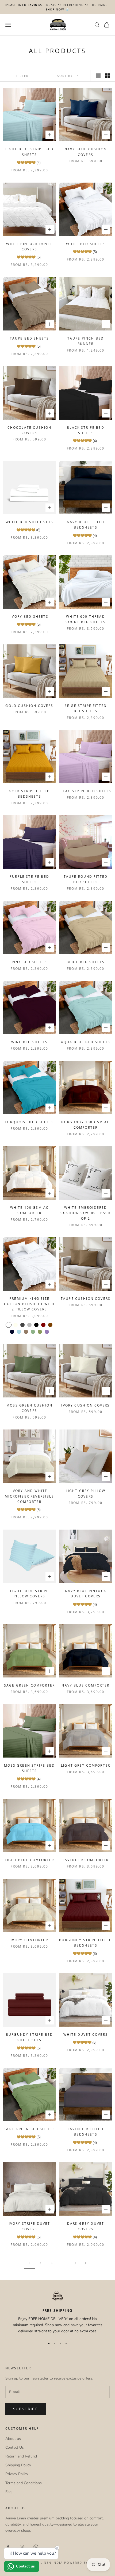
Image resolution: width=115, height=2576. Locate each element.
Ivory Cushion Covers (85, 1405)
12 (74, 2263)
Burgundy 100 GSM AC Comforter (85, 1125)
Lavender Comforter (86, 1860)
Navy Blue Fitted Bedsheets (86, 525)
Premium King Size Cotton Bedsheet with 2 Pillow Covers (29, 1304)
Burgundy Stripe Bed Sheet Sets (29, 2037)
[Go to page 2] (86, 2263)
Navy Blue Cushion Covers (86, 152)
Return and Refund (21, 2456)
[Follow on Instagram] (22, 2547)
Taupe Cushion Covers (86, 1299)
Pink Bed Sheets (29, 962)
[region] (57, 2313)
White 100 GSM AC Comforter (30, 1210)
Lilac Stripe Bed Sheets (86, 791)
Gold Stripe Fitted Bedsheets (30, 794)
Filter (22, 76)
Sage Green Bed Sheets (29, 2129)
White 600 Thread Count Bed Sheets (86, 619)
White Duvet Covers (86, 2035)
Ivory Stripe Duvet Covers (30, 2226)
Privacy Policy (17, 2474)
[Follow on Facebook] (8, 2547)
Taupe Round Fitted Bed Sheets (86, 879)
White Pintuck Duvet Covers (29, 247)
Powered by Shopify (85, 2563)
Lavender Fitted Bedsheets (86, 2132)
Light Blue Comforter (29, 1860)
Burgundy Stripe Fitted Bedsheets (86, 1943)
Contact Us (15, 2447)
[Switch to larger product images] (98, 76)
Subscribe (26, 2409)
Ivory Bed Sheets (29, 617)
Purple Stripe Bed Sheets (29, 879)
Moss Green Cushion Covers (29, 1408)
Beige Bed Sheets (86, 962)
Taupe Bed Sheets (30, 338)
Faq (8, 2492)
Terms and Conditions (24, 2483)
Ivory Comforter (29, 1940)
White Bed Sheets (86, 244)
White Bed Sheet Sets (29, 522)
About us (13, 2439)
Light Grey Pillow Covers (86, 1493)
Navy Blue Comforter (85, 1685)
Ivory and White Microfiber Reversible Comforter (29, 1496)
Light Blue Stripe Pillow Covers (30, 1594)
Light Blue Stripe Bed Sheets (29, 152)
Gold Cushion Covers (29, 706)
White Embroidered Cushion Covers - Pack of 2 (85, 1213)
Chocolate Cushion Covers (30, 430)
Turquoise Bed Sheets (29, 1122)
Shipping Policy (18, 2465)
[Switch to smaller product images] (107, 76)
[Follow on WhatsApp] (36, 2547)
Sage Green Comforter (29, 1685)
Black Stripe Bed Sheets (86, 430)
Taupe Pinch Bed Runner (86, 341)
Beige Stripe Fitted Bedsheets (86, 708)
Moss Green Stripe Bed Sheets (29, 1768)
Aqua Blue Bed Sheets (86, 1042)
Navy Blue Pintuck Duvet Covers (86, 1594)
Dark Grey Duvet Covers (86, 2226)
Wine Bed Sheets (29, 1042)
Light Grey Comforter (86, 1765)
